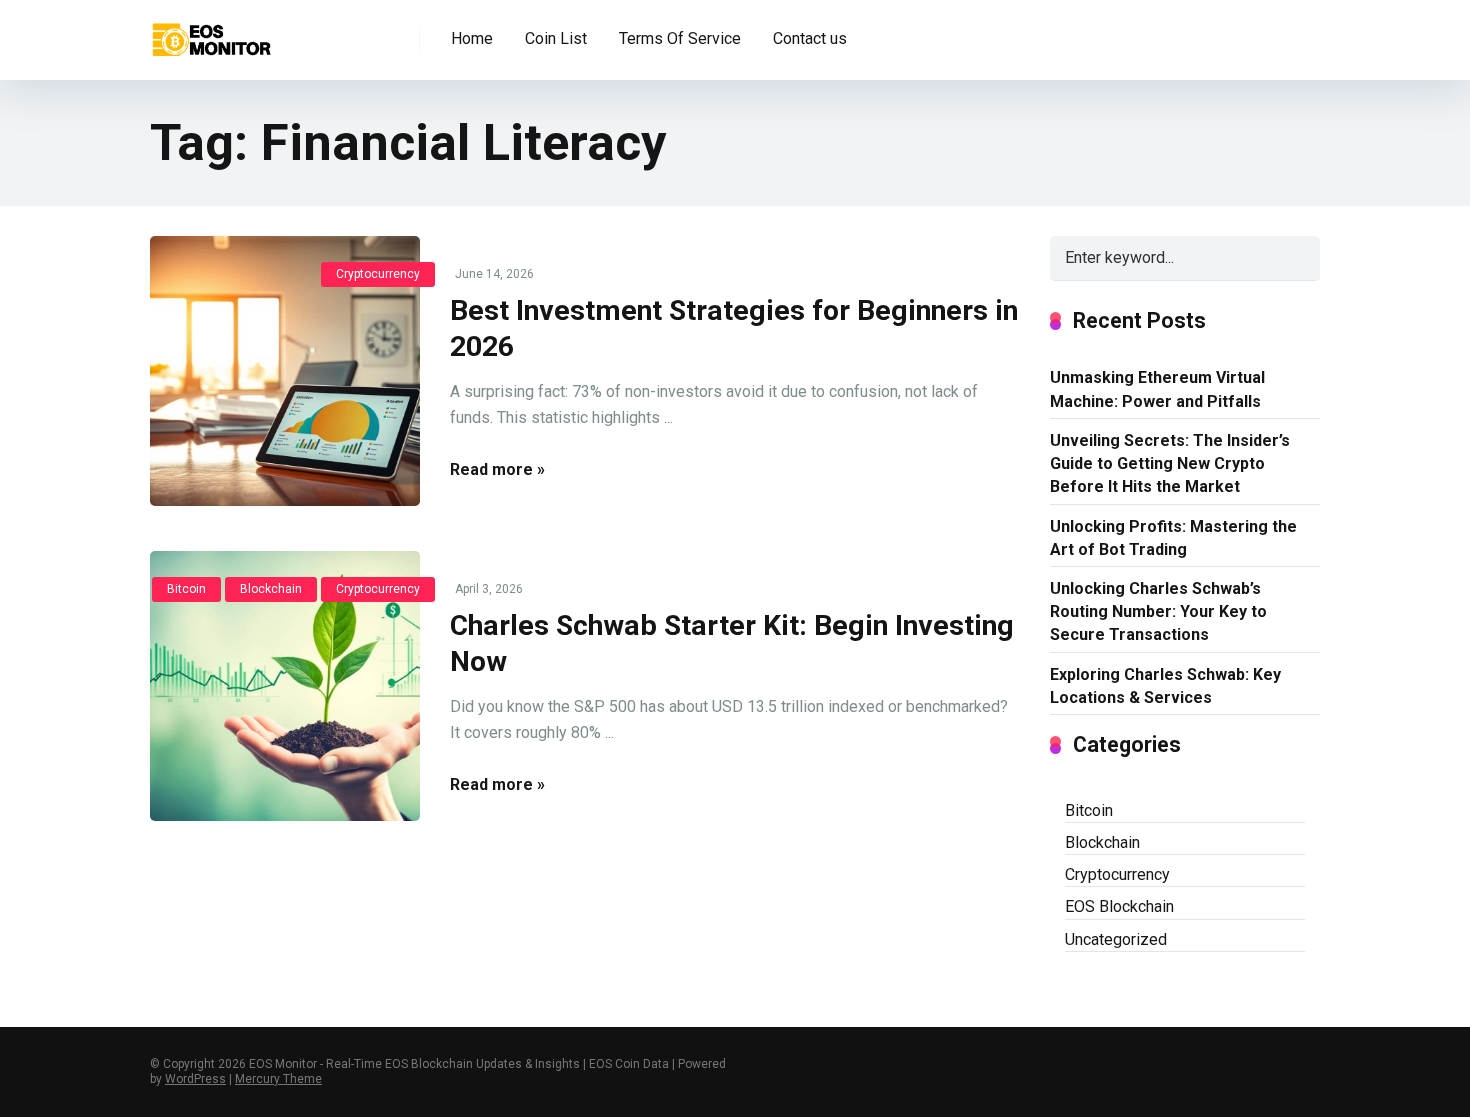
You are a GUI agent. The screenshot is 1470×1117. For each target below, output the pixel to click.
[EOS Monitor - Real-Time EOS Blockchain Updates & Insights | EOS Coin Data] (210, 32)
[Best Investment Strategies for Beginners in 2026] (285, 371)
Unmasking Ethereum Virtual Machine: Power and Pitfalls (1157, 389)
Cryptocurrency (378, 274)
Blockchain (271, 589)
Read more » (497, 469)
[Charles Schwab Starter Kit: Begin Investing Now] (285, 686)
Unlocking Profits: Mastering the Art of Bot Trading (1173, 538)
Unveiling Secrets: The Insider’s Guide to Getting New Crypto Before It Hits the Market (1170, 463)
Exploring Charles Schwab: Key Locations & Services (1165, 686)
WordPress (195, 1079)
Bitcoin (186, 589)
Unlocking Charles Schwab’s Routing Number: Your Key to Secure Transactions (1158, 611)
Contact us (810, 38)
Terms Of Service (680, 38)
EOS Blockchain (1119, 906)
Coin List (556, 38)
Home (472, 38)
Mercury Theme (278, 1079)
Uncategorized (1116, 939)
